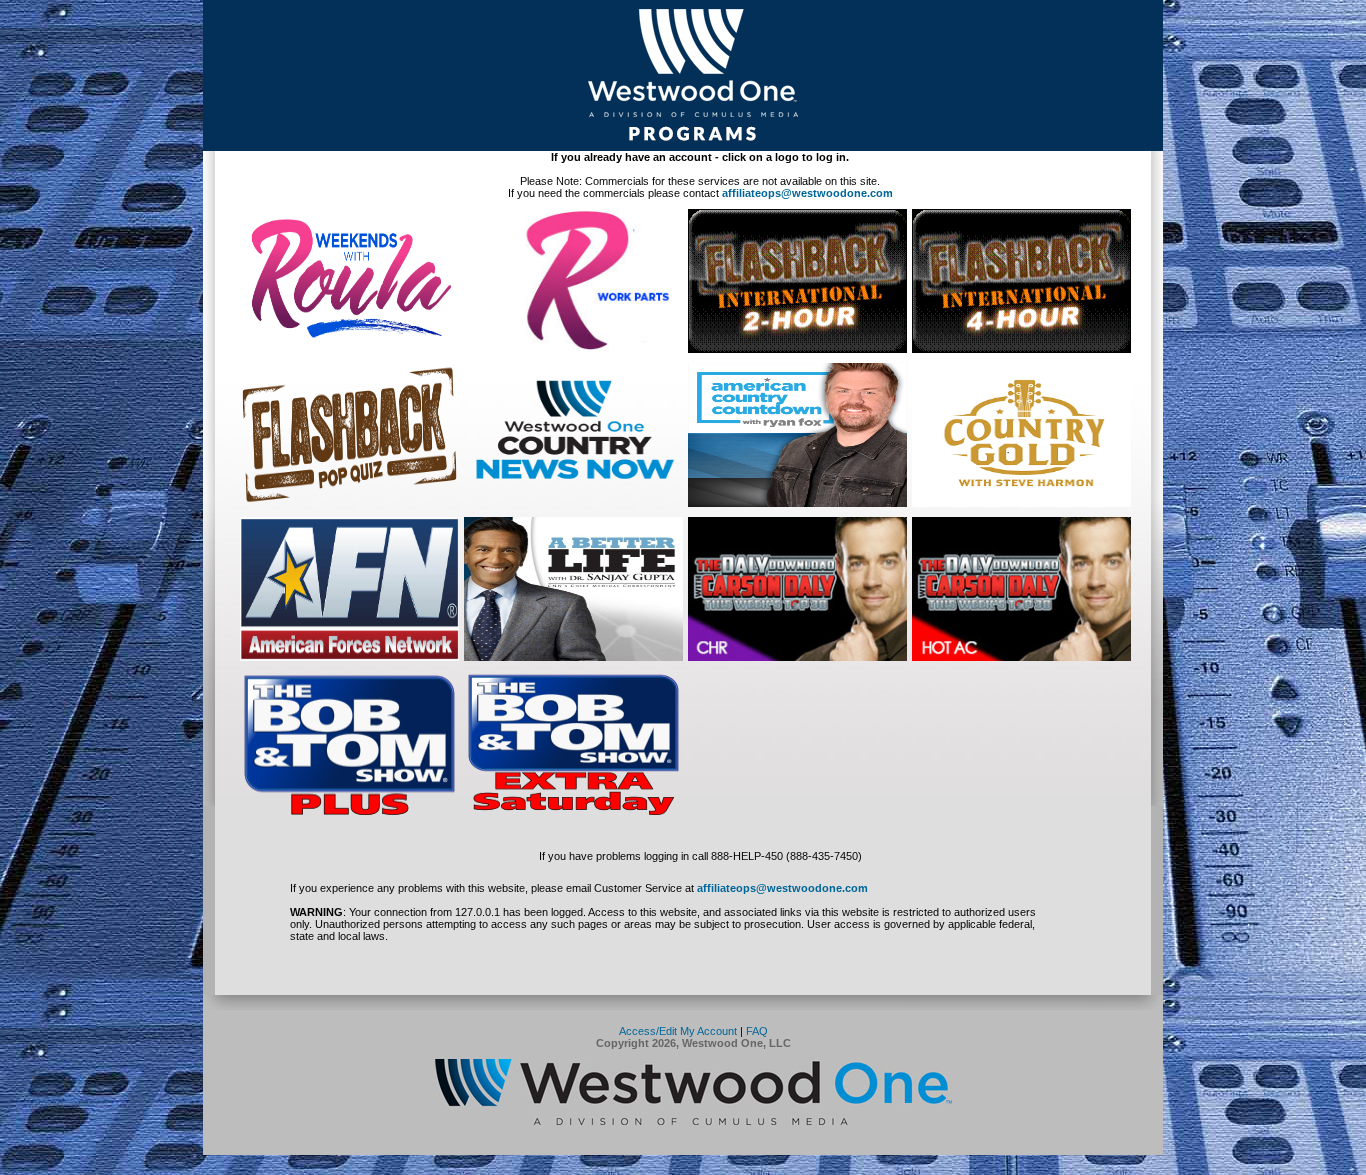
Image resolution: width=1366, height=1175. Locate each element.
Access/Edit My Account (678, 1031)
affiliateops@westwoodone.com (807, 193)
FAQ (757, 1031)
